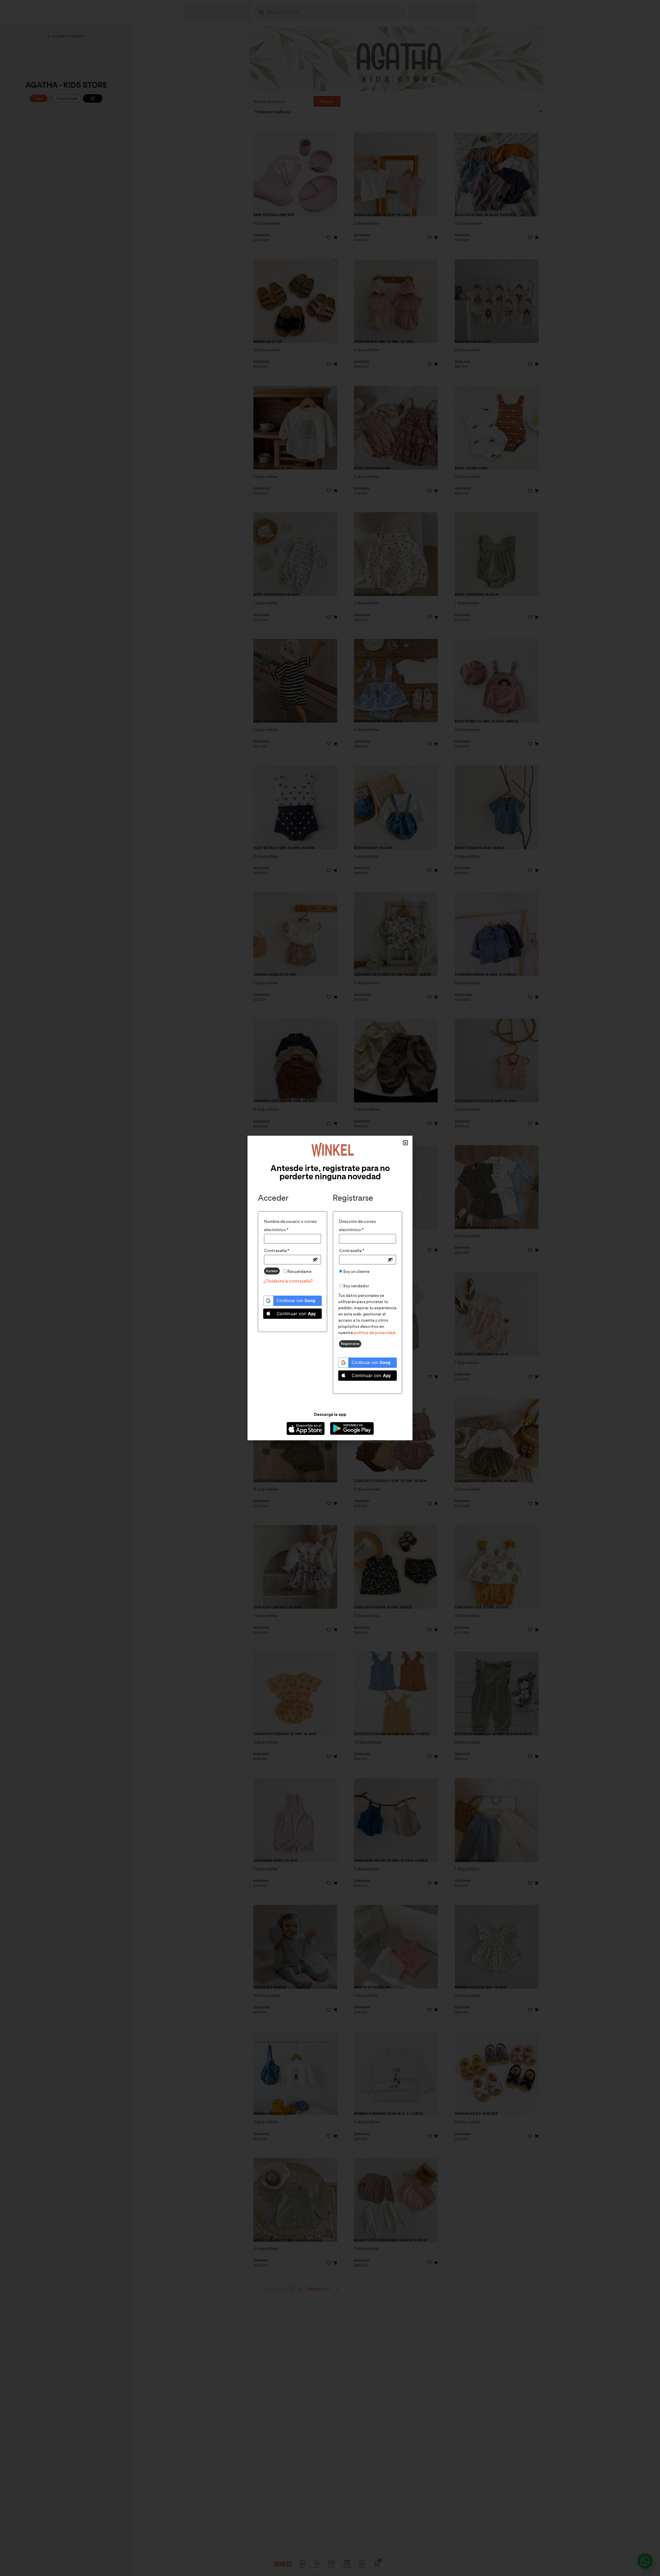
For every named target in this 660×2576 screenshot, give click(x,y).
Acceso (272, 1271)
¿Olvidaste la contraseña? (288, 1281)
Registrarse (350, 1344)
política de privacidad (374, 1333)
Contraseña (288, 1250)
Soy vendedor (356, 1286)
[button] (405, 1143)
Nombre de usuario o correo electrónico (290, 1225)
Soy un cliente (356, 1271)
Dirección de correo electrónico (362, 1225)
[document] (330, 1288)
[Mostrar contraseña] (315, 1259)
